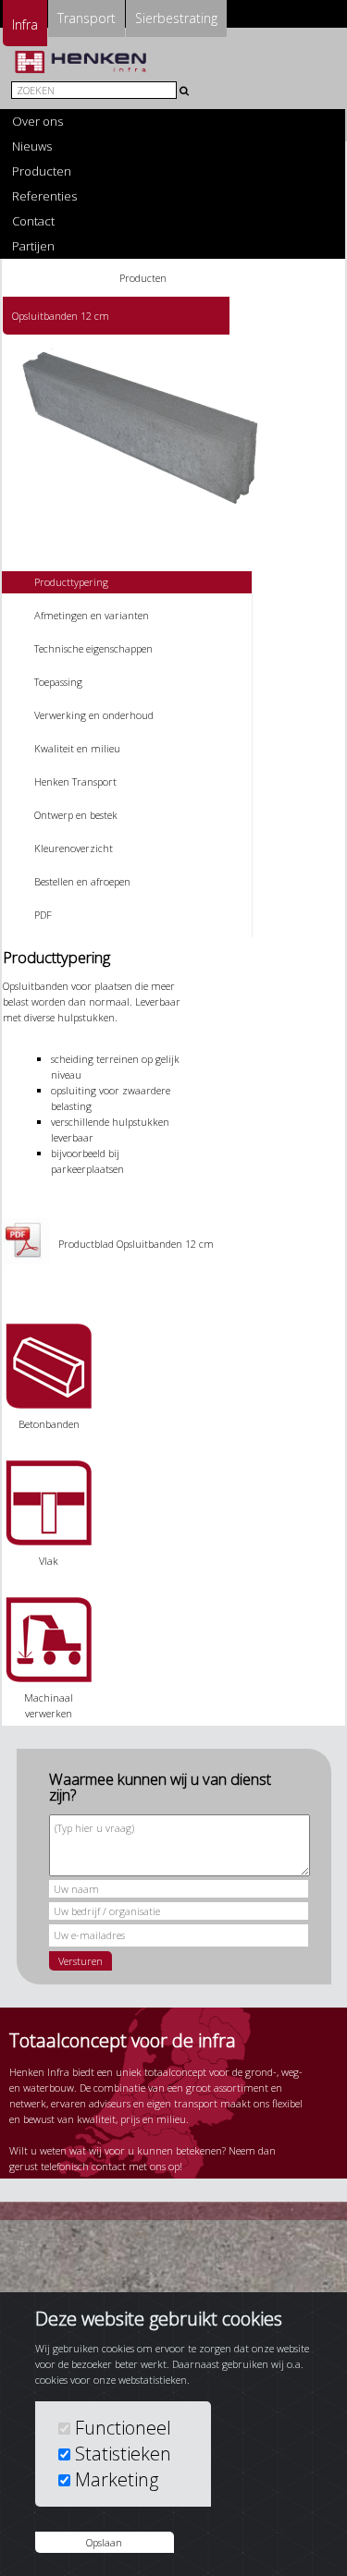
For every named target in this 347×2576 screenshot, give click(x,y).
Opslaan (104, 2542)
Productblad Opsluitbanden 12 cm (136, 1244)
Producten (143, 278)
